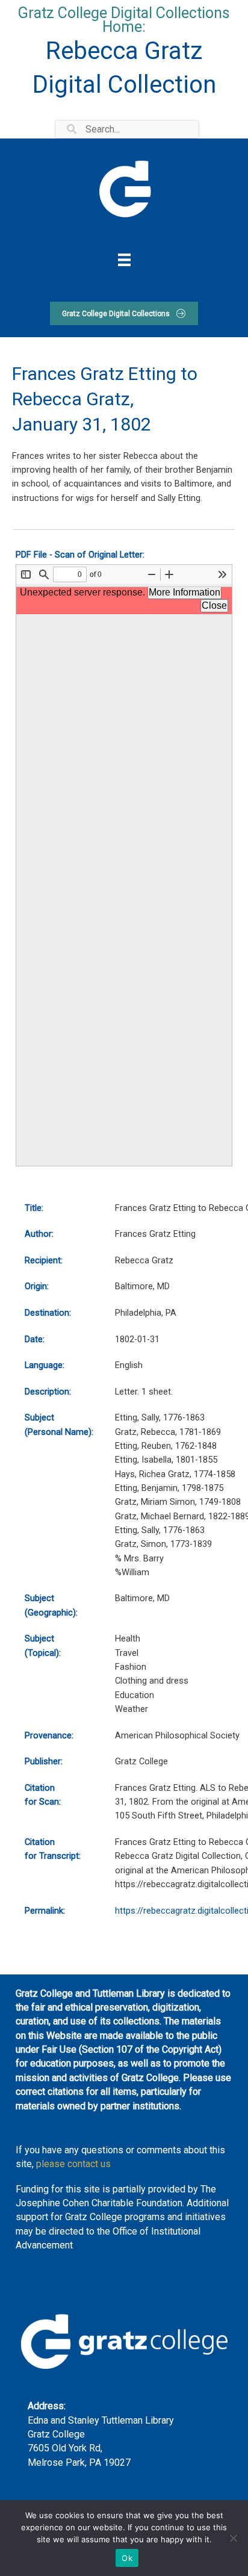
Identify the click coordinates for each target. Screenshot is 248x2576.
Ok (127, 2558)
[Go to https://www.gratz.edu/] (124, 187)
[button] (124, 313)
